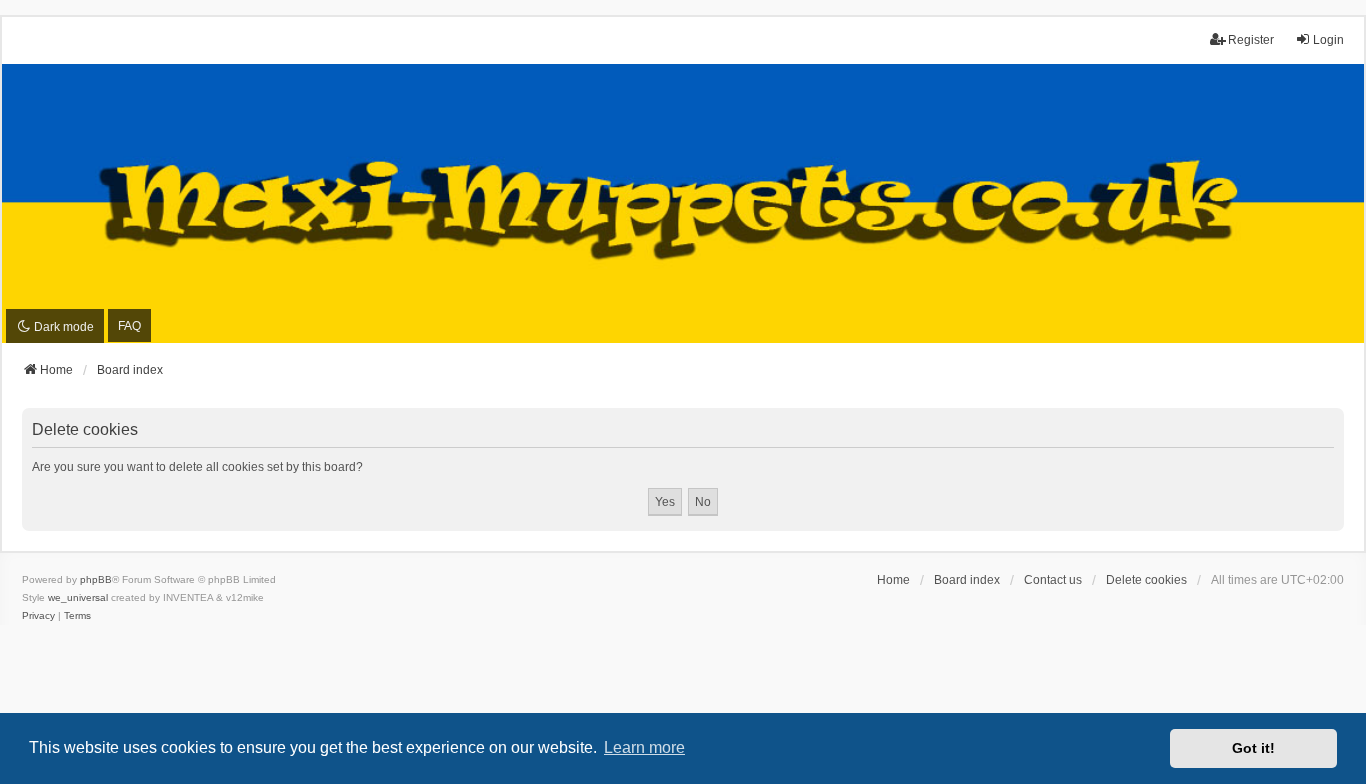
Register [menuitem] (1251, 40)
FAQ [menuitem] (129, 326)
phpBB (96, 579)
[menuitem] (38, 616)
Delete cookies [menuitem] (1146, 580)
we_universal (78, 597)
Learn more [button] (644, 747)
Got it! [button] (1253, 748)
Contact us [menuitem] (1053, 580)
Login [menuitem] (1328, 40)
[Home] (683, 204)
